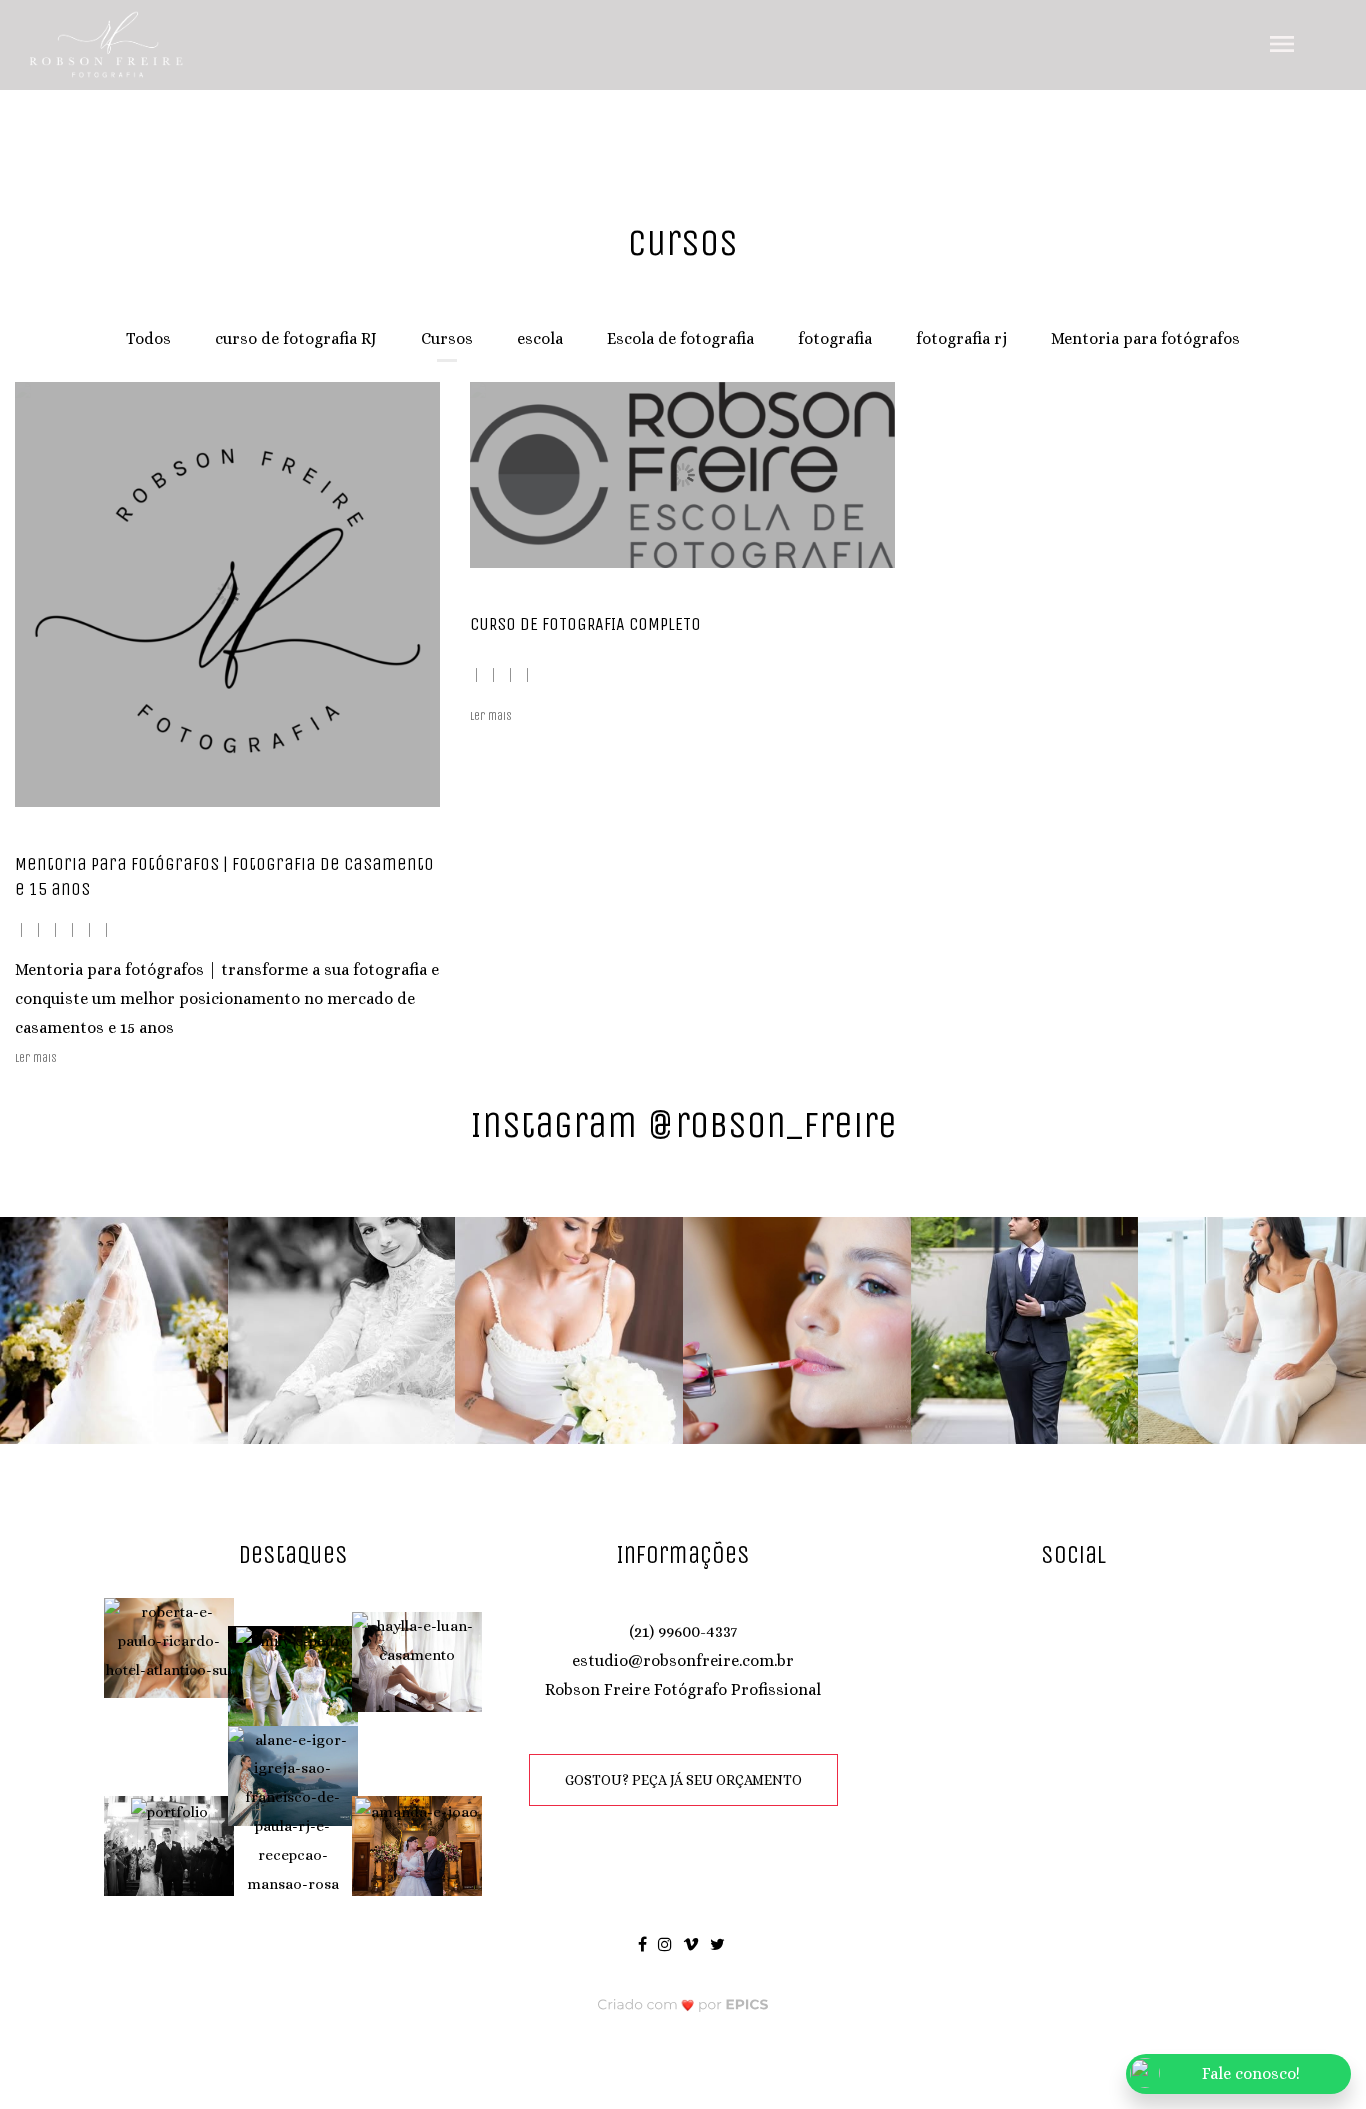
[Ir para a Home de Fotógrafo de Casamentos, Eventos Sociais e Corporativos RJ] (107, 43)
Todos (148, 338)
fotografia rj (961, 338)
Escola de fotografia (680, 338)
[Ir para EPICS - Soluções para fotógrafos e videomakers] (683, 2003)
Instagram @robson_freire (683, 1124)
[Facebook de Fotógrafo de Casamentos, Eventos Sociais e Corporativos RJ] (644, 1943)
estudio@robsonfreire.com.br (683, 1660)
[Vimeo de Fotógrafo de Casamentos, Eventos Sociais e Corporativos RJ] (692, 1943)
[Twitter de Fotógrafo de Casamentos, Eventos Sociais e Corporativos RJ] (719, 1943)
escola (540, 338)
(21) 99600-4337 (683, 1631)
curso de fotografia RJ (296, 338)
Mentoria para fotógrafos (1145, 338)
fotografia (835, 338)
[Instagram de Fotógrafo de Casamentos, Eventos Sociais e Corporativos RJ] (666, 1943)
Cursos (447, 338)
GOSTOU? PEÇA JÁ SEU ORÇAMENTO (683, 1780)
